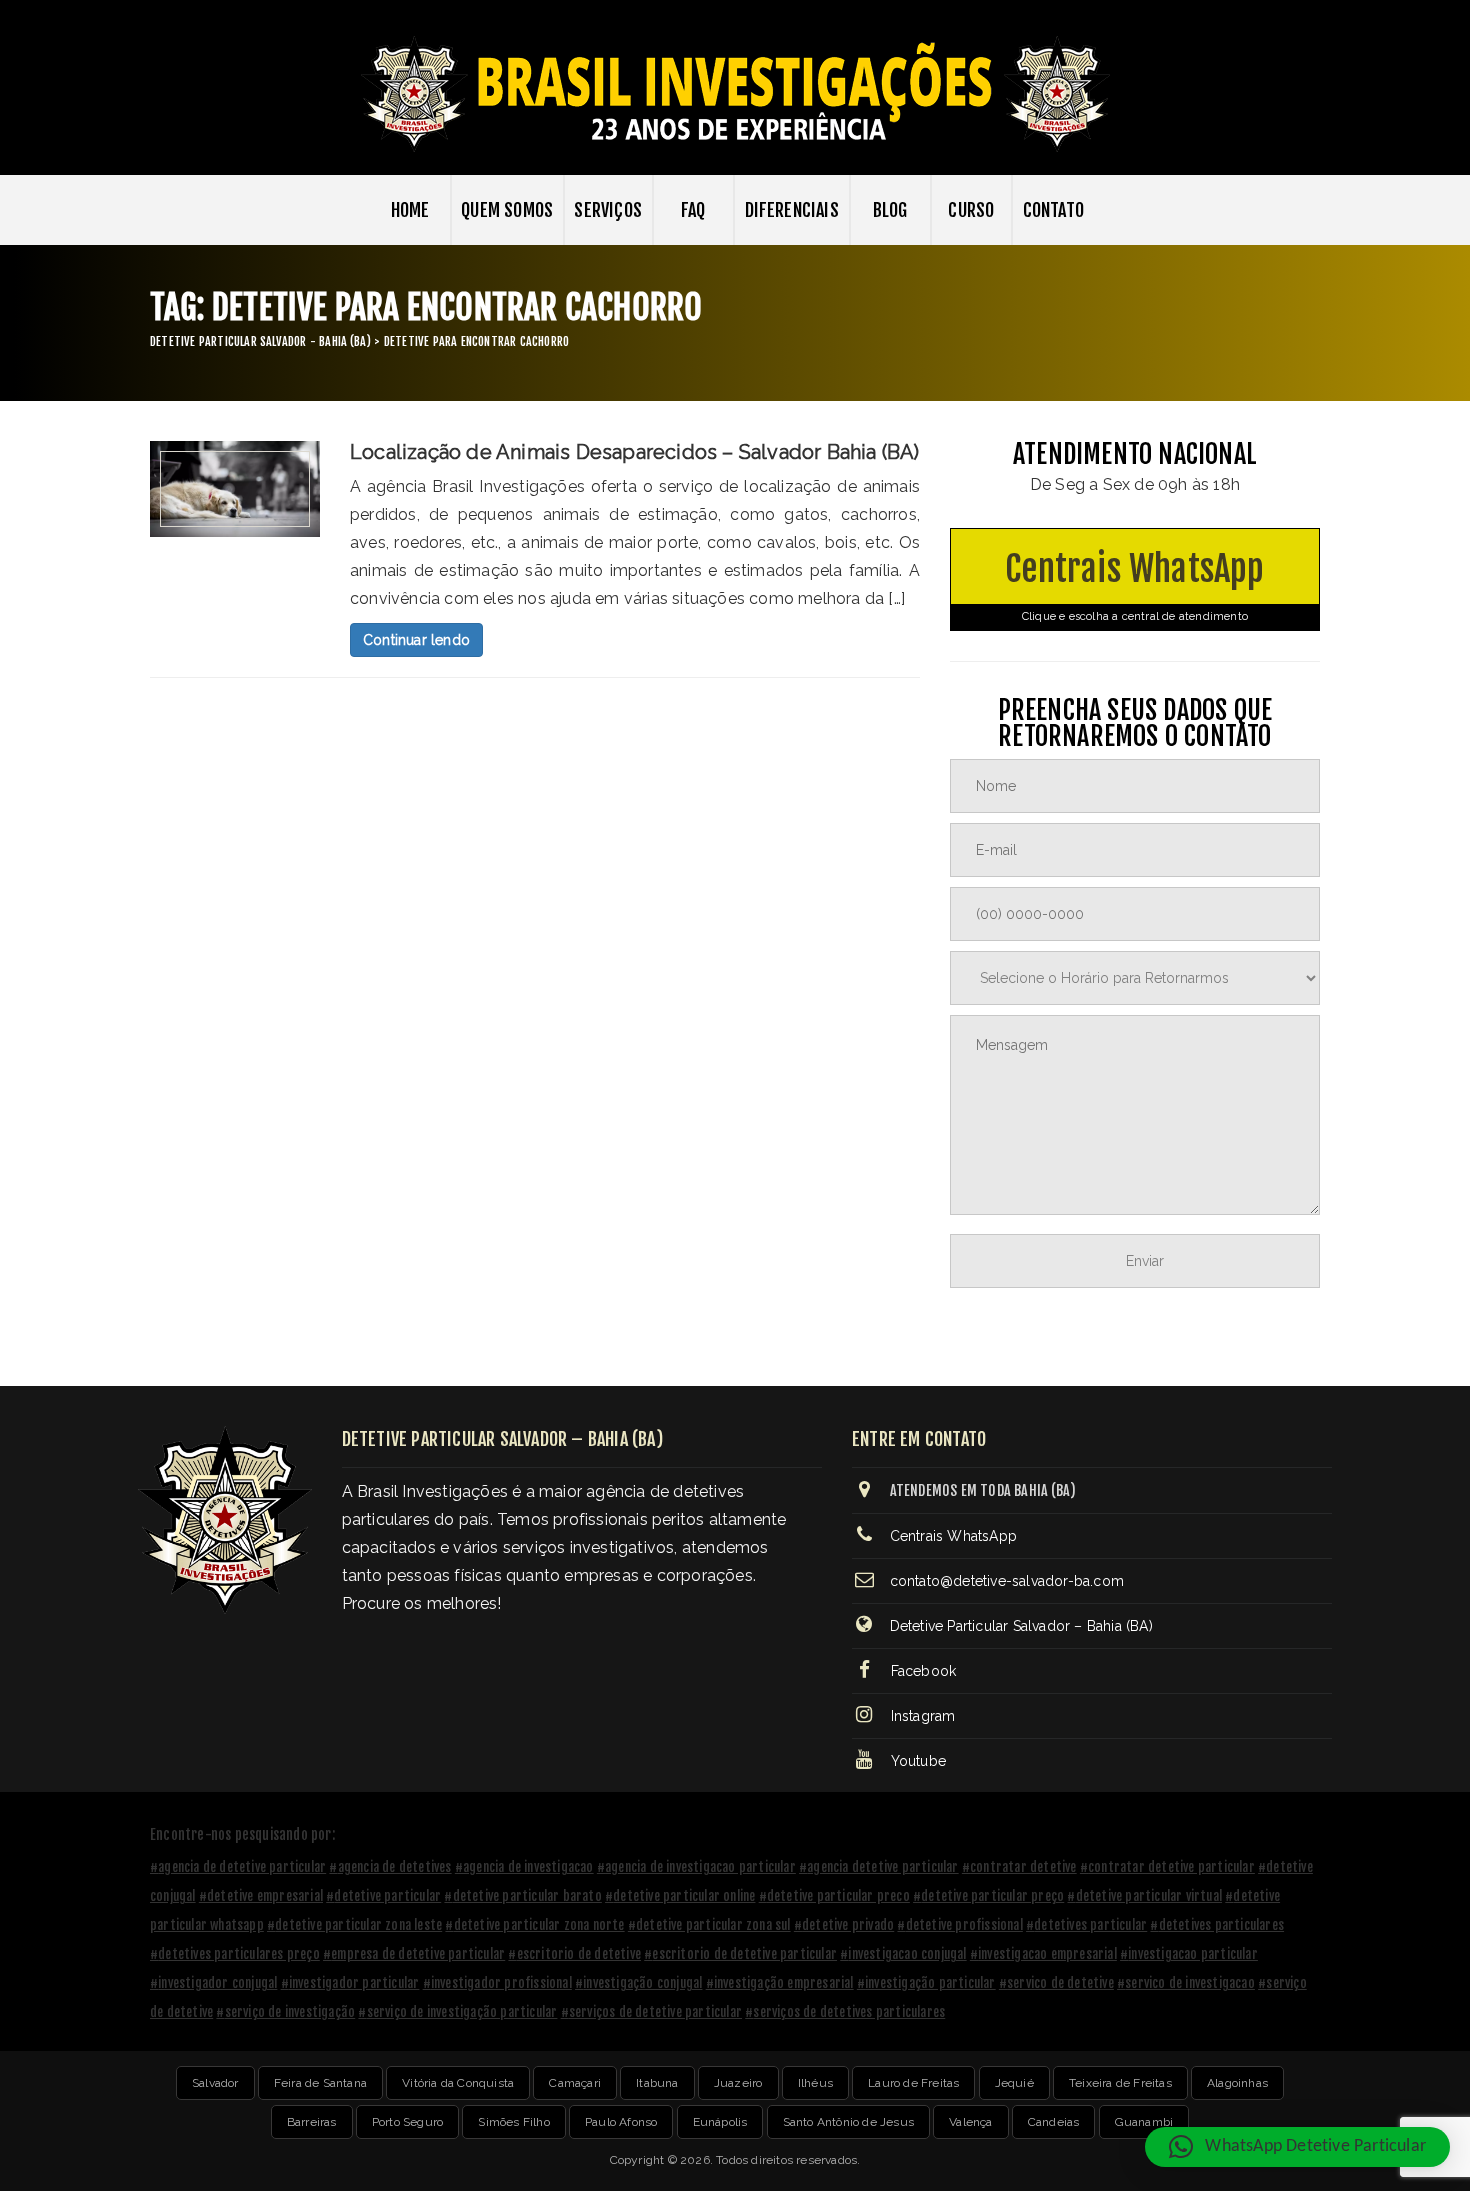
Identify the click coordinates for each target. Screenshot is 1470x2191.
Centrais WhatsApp (1134, 585)
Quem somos (507, 210)
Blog (890, 210)
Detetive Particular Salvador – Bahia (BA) (1021, 1626)
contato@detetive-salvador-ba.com (1007, 1581)
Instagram (920, 1716)
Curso (971, 210)
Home (410, 210)
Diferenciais (792, 210)
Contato (1053, 210)
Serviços (608, 210)
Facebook (921, 1671)
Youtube (916, 1761)
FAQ (693, 210)
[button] (1297, 2147)
